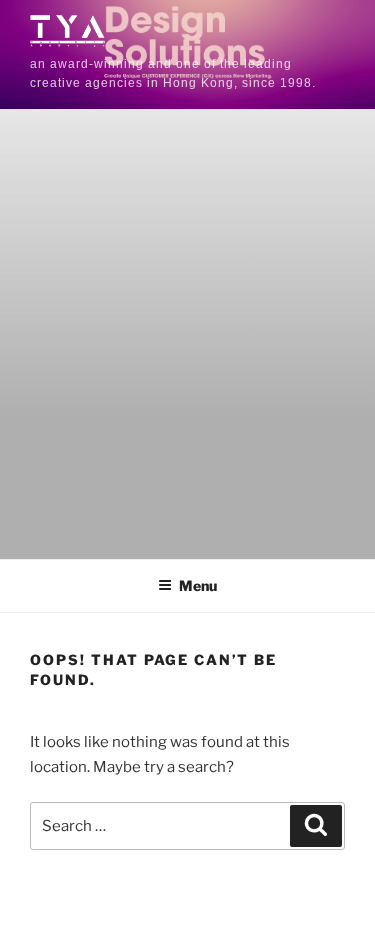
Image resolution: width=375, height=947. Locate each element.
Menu (198, 585)
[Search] (316, 826)
